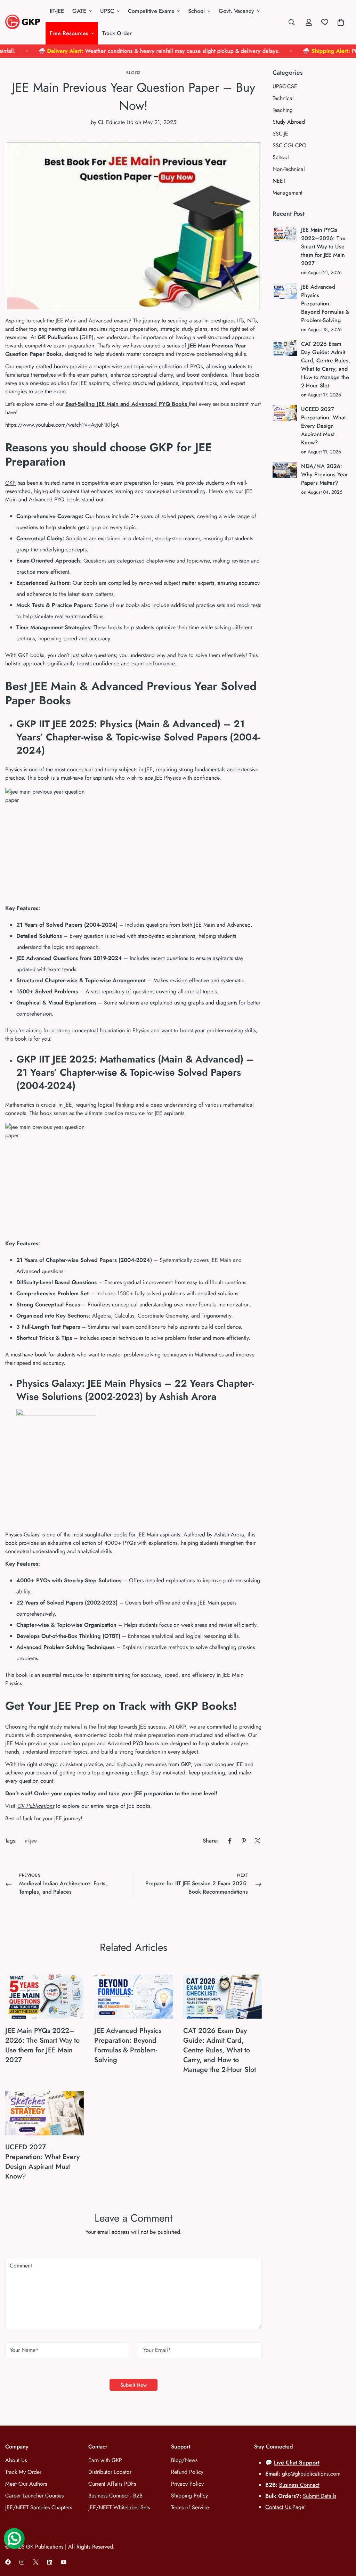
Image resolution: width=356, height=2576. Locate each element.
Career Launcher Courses (34, 2496)
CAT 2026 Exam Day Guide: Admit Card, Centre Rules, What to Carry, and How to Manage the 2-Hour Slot (220, 2050)
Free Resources (69, 33)
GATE (79, 11)
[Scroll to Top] (342, 2538)
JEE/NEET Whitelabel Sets (119, 2507)
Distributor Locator (110, 2472)
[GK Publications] (23, 22)
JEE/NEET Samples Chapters (39, 2507)
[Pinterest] (244, 1841)
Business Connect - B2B (115, 2496)
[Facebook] (230, 1841)
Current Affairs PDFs (112, 2484)
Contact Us (278, 2507)
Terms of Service (190, 2507)
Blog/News (184, 2460)
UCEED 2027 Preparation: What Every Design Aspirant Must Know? (42, 2162)
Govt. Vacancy (236, 11)
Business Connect (299, 2485)
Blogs (133, 73)
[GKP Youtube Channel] (64, 2562)
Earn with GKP (105, 2460)
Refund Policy (187, 2472)
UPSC (107, 11)
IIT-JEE (57, 11)
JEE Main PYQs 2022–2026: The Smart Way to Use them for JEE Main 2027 (42, 2045)
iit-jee (31, 1841)
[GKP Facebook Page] (8, 2562)
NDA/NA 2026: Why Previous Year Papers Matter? (325, 474)
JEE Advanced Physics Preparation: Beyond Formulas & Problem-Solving (128, 2045)
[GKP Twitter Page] (36, 2562)
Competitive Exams (151, 11)
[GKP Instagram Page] (22, 2562)
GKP (10, 483)
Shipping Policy (189, 2496)
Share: (211, 1841)
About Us (16, 2460)
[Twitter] (258, 1841)
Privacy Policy (187, 2484)
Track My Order (23, 2472)
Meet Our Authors (26, 2484)
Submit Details (319, 2496)
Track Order (117, 33)
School (196, 11)
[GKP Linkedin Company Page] (50, 2562)
